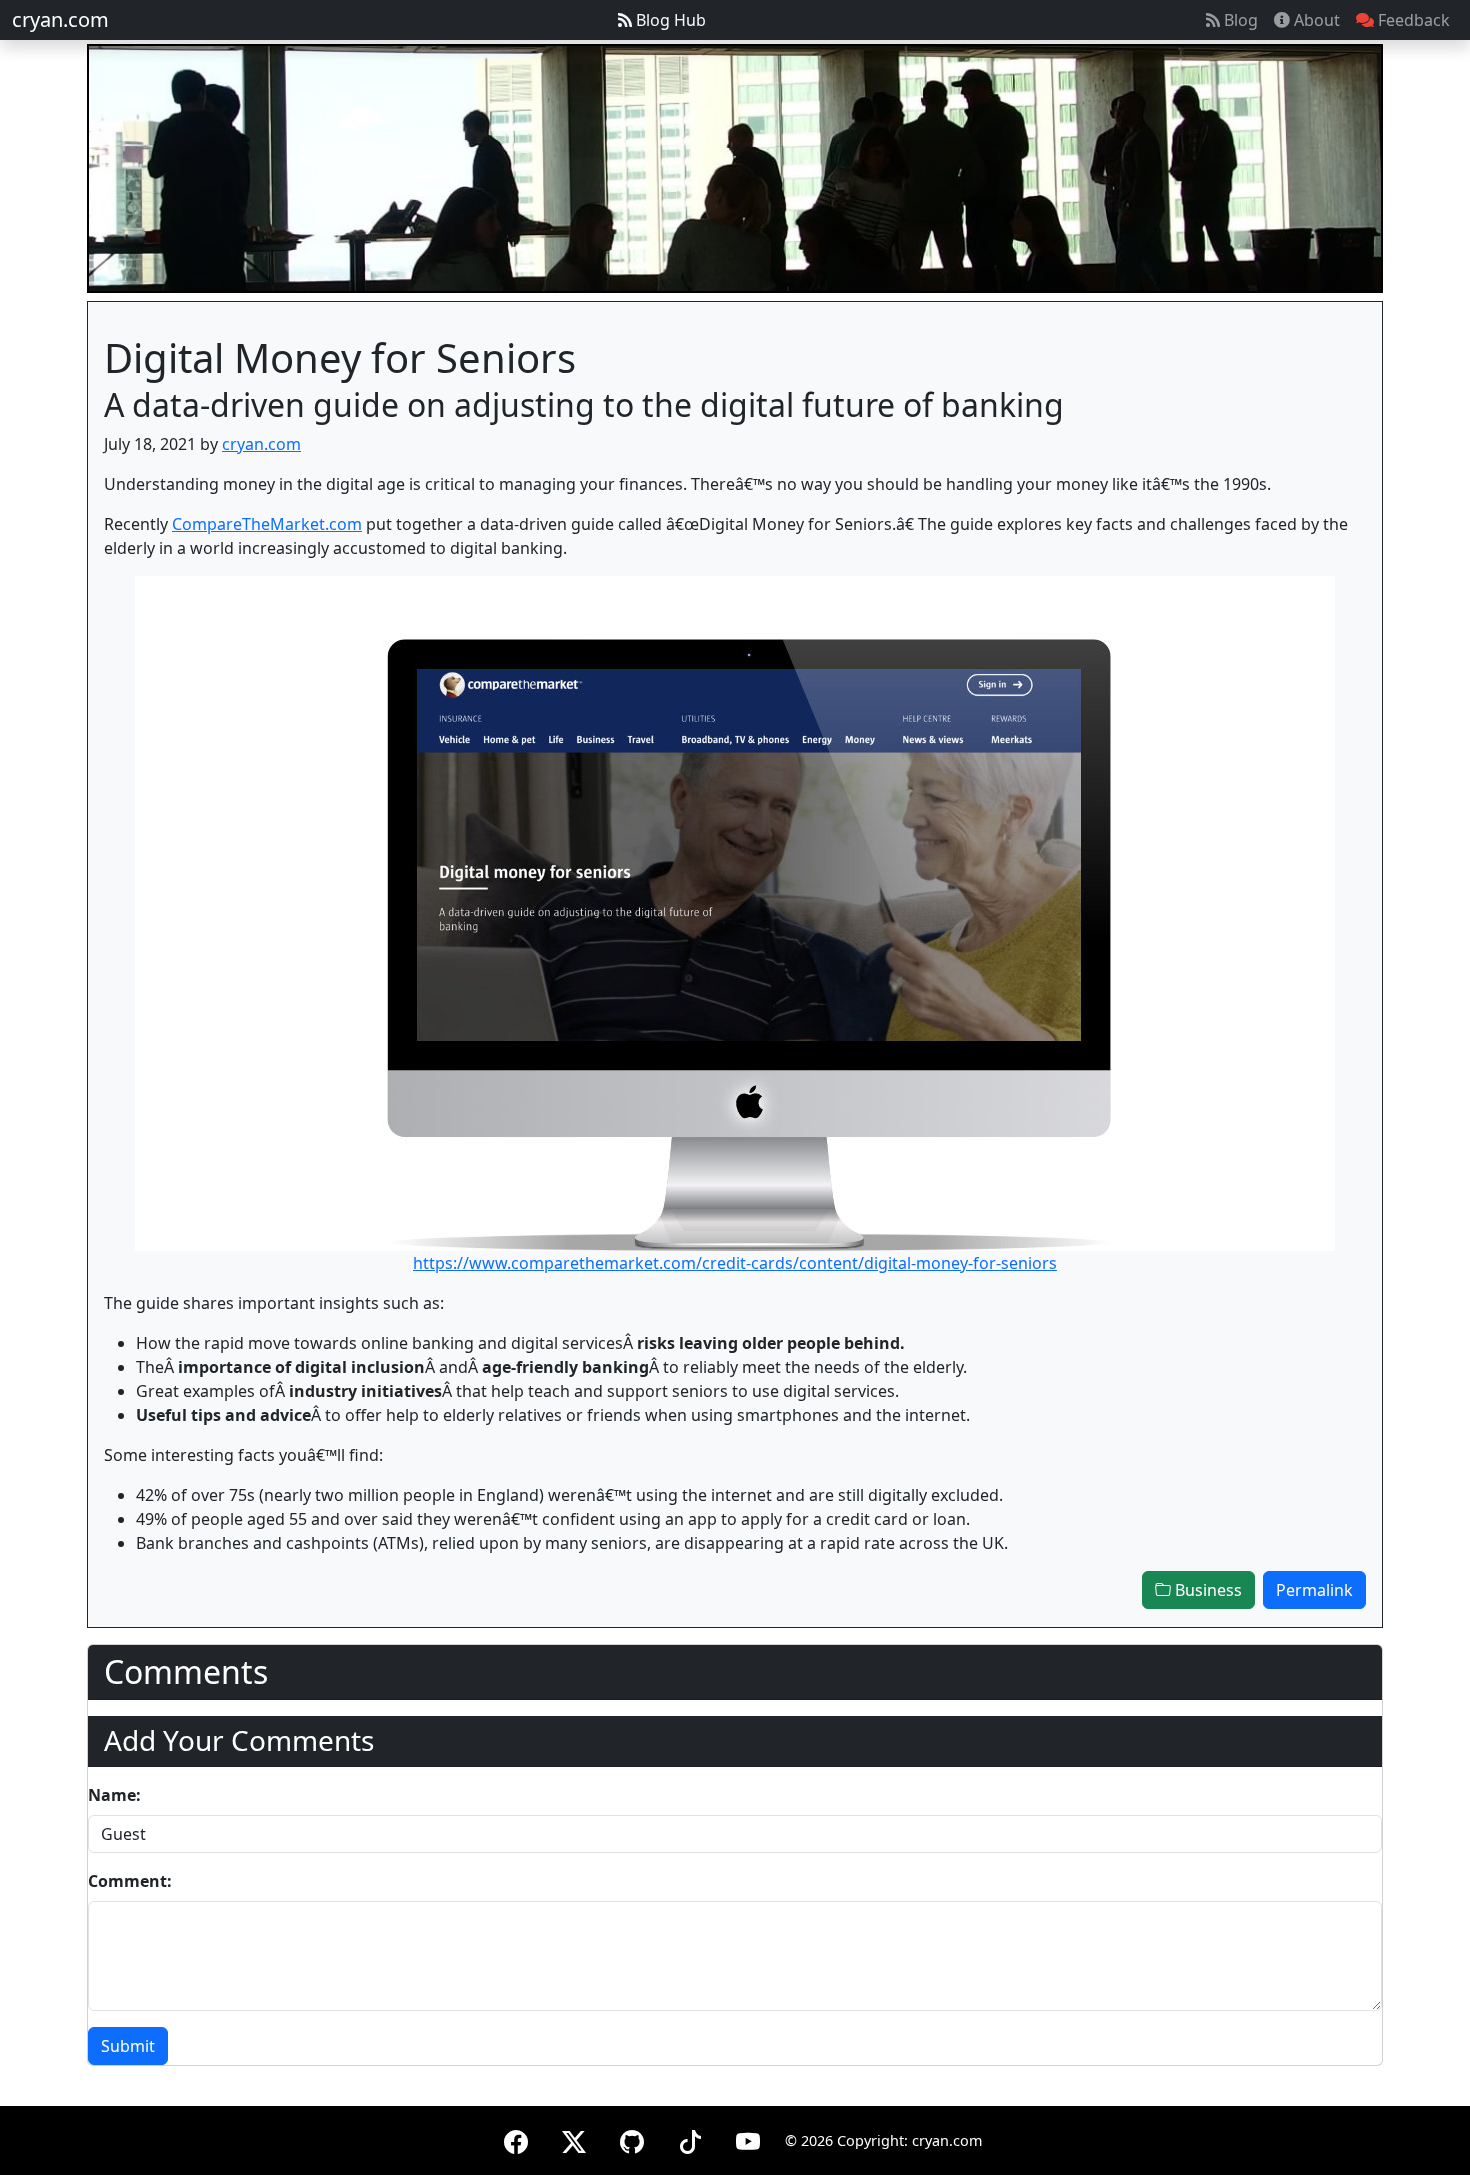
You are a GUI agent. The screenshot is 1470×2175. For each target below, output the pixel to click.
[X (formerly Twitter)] (574, 2138)
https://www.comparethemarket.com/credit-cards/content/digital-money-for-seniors (735, 1263)
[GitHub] (632, 2138)
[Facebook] (516, 2138)
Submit (128, 2046)
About (1315, 20)
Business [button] (1206, 1590)
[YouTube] (748, 2138)
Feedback (1412, 20)
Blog (1239, 20)
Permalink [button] (1314, 1590)
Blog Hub (669, 20)
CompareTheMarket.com (267, 524)
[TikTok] (690, 2138)
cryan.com (60, 19)
